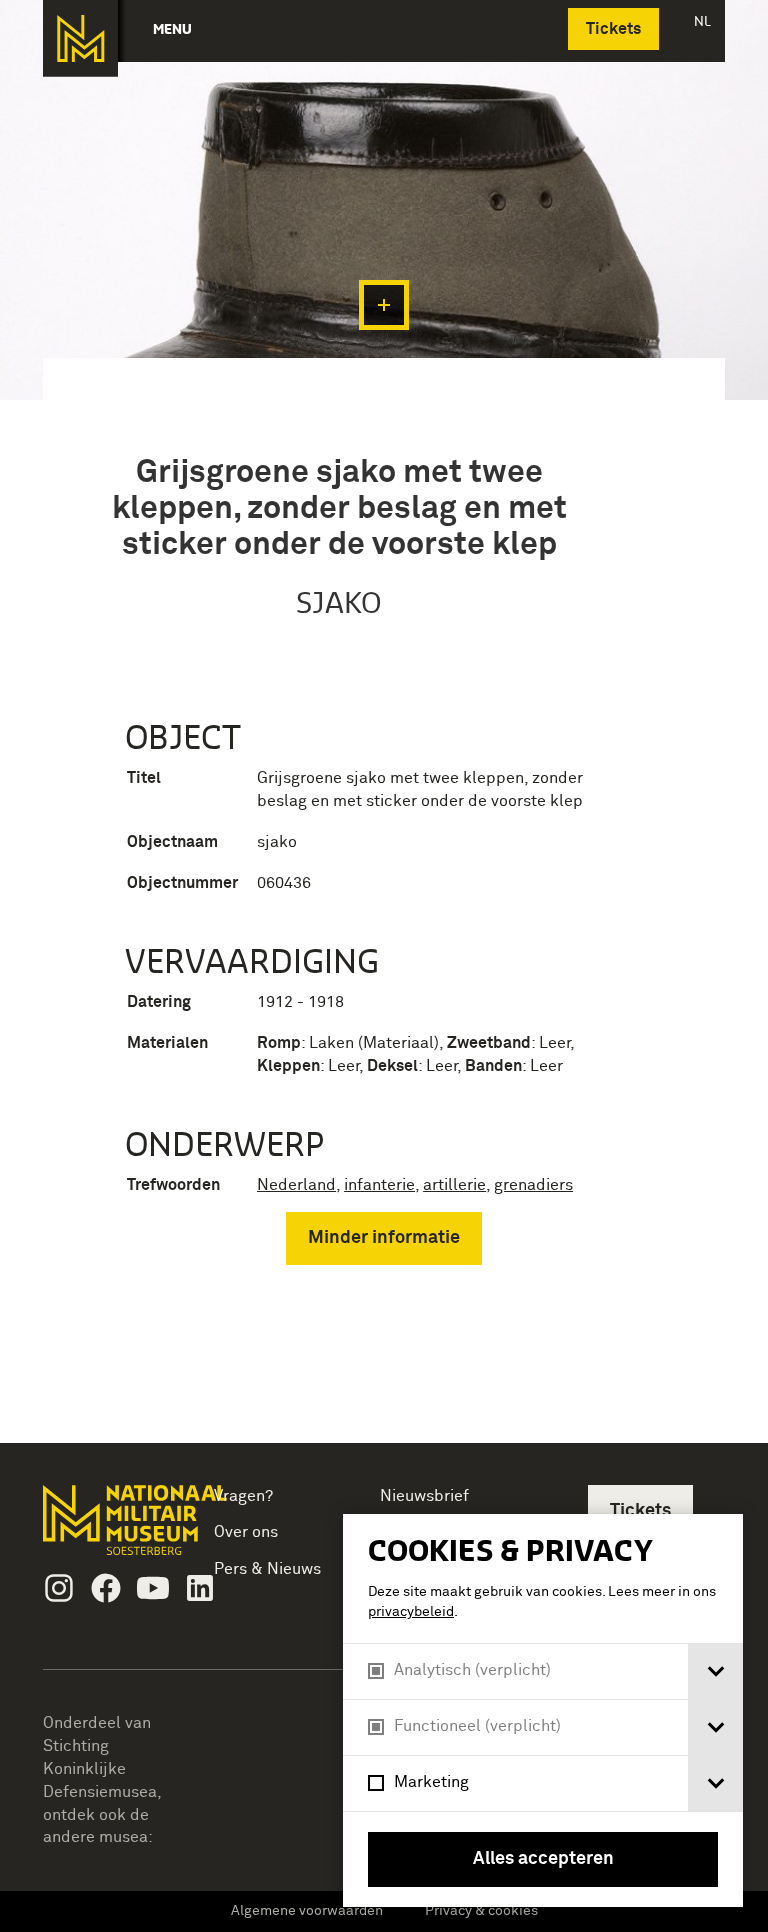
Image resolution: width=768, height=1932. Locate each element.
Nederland (296, 1185)
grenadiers (533, 1185)
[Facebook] (106, 1588)
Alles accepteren (543, 1859)
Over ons (246, 1532)
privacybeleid (411, 1612)
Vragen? (243, 1496)
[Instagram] (59, 1588)
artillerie (454, 1185)
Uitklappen (384, 305)
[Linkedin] (200, 1588)
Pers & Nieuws (267, 1569)
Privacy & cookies (481, 1911)
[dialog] (543, 1710)
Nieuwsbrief (424, 1496)
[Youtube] (153, 1588)
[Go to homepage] (107, 1528)
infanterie (379, 1185)
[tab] (715, 1671)
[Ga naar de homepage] (80, 38)
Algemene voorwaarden (307, 1911)
